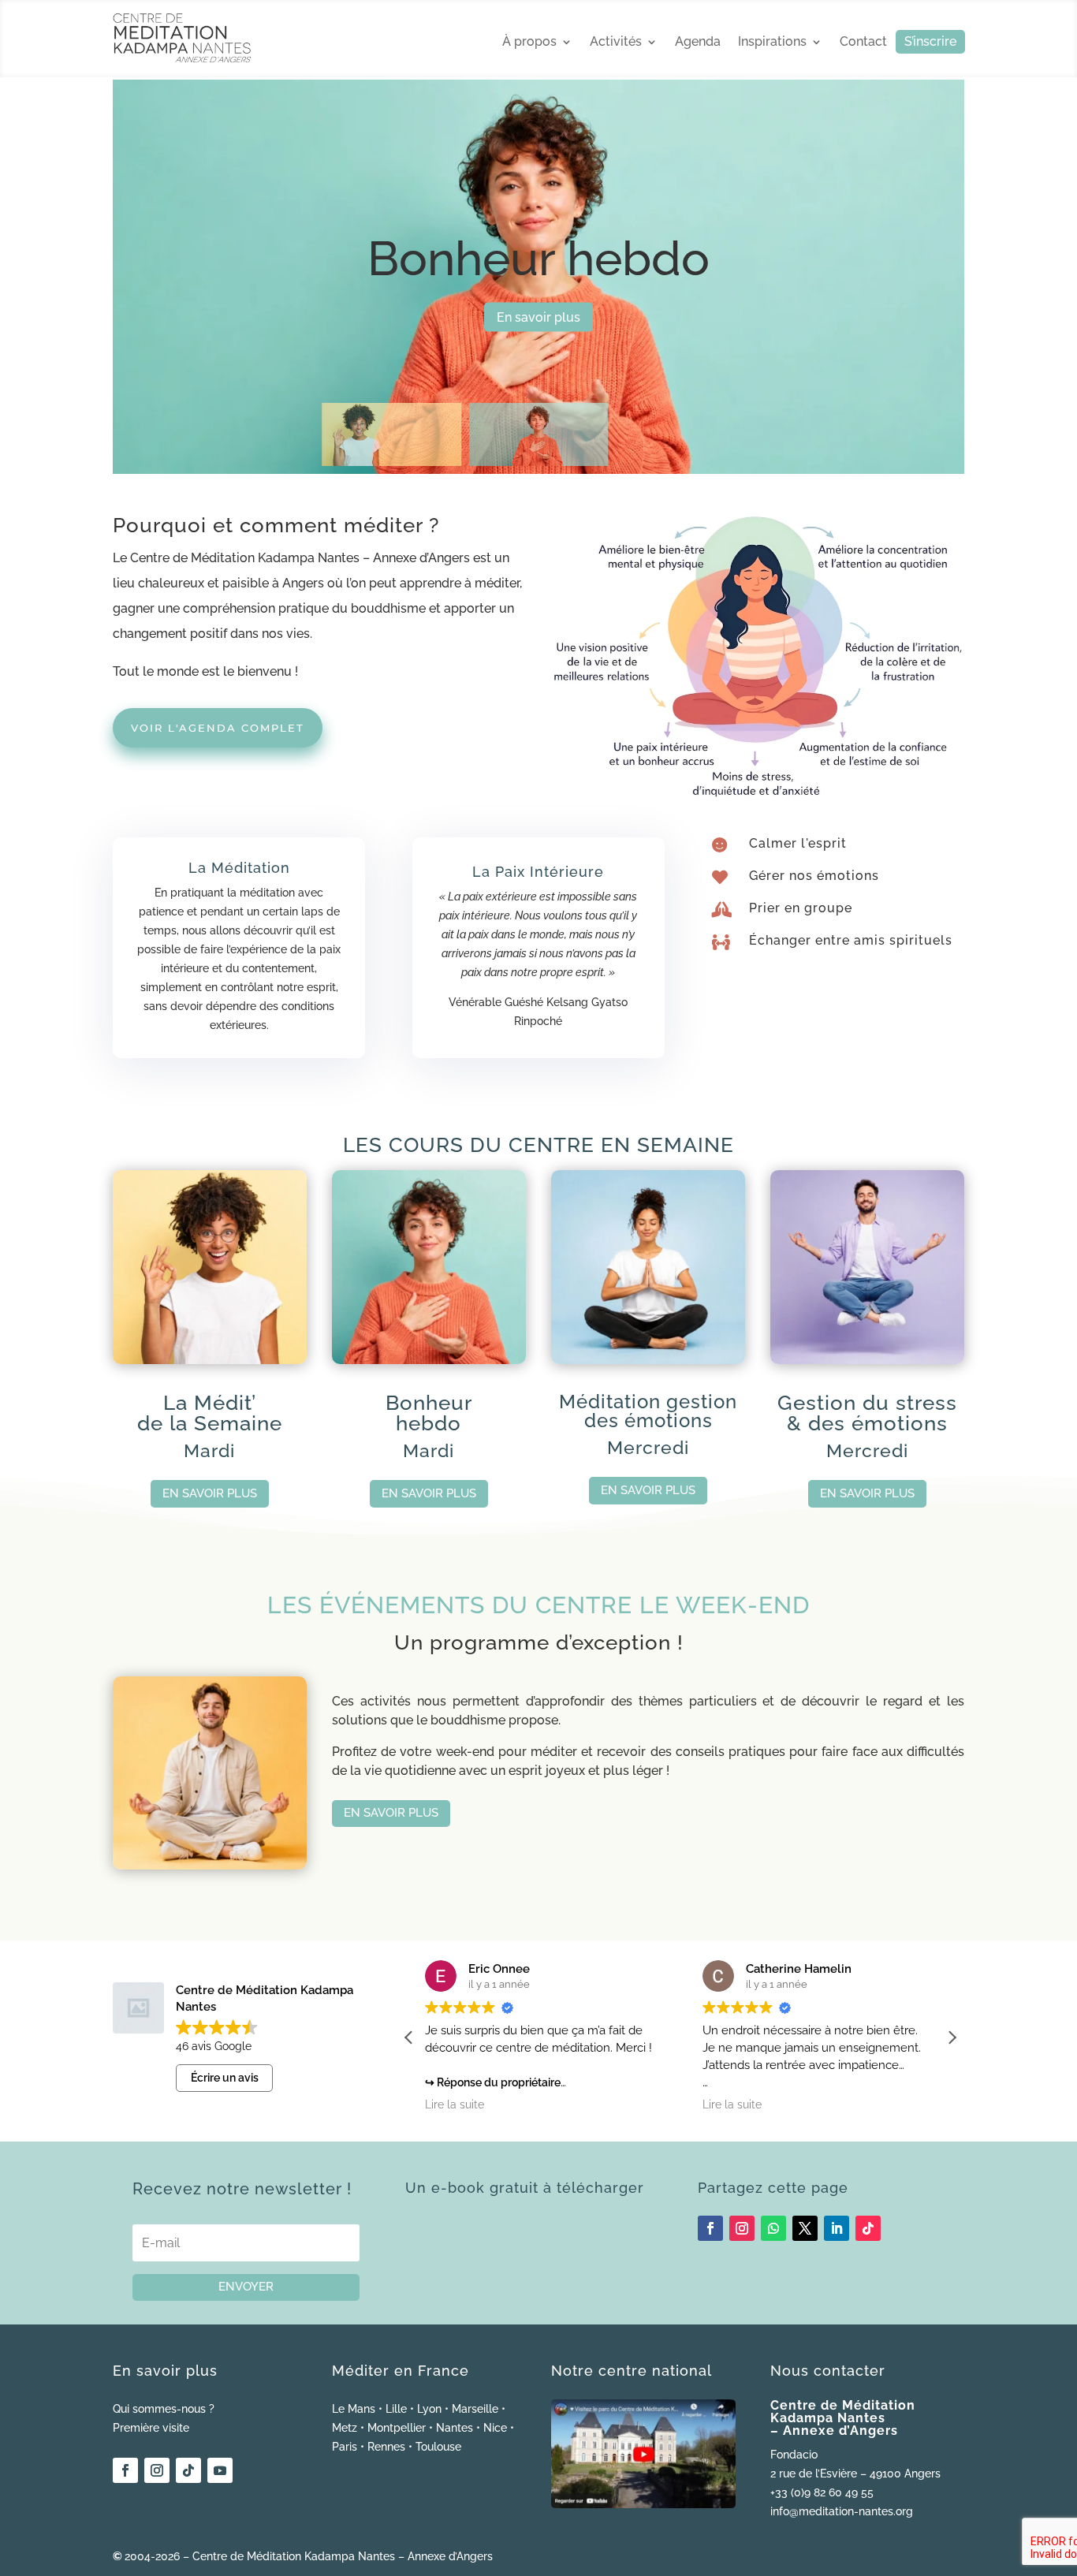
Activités (616, 43)
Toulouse (438, 2447)
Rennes (386, 2447)
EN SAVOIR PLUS (210, 1493)
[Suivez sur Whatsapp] (773, 2228)
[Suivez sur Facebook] (710, 2228)
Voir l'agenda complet (218, 728)
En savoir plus (538, 317)
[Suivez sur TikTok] (868, 2228)
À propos (529, 43)
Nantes (455, 2428)
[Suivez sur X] (805, 2228)
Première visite (151, 2428)
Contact (863, 43)
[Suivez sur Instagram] (742, 2228)
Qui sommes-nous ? (164, 2409)
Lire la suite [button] (455, 2104)
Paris (345, 2447)
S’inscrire (930, 43)
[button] (952, 2037)
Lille (396, 2409)
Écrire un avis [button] (225, 2078)
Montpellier (397, 2428)
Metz (345, 2428)
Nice (495, 2428)
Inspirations (772, 43)
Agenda (698, 43)
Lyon (429, 2409)
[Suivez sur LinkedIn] (837, 2228)
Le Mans (354, 2409)
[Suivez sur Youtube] (220, 2470)
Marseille (475, 2409)
